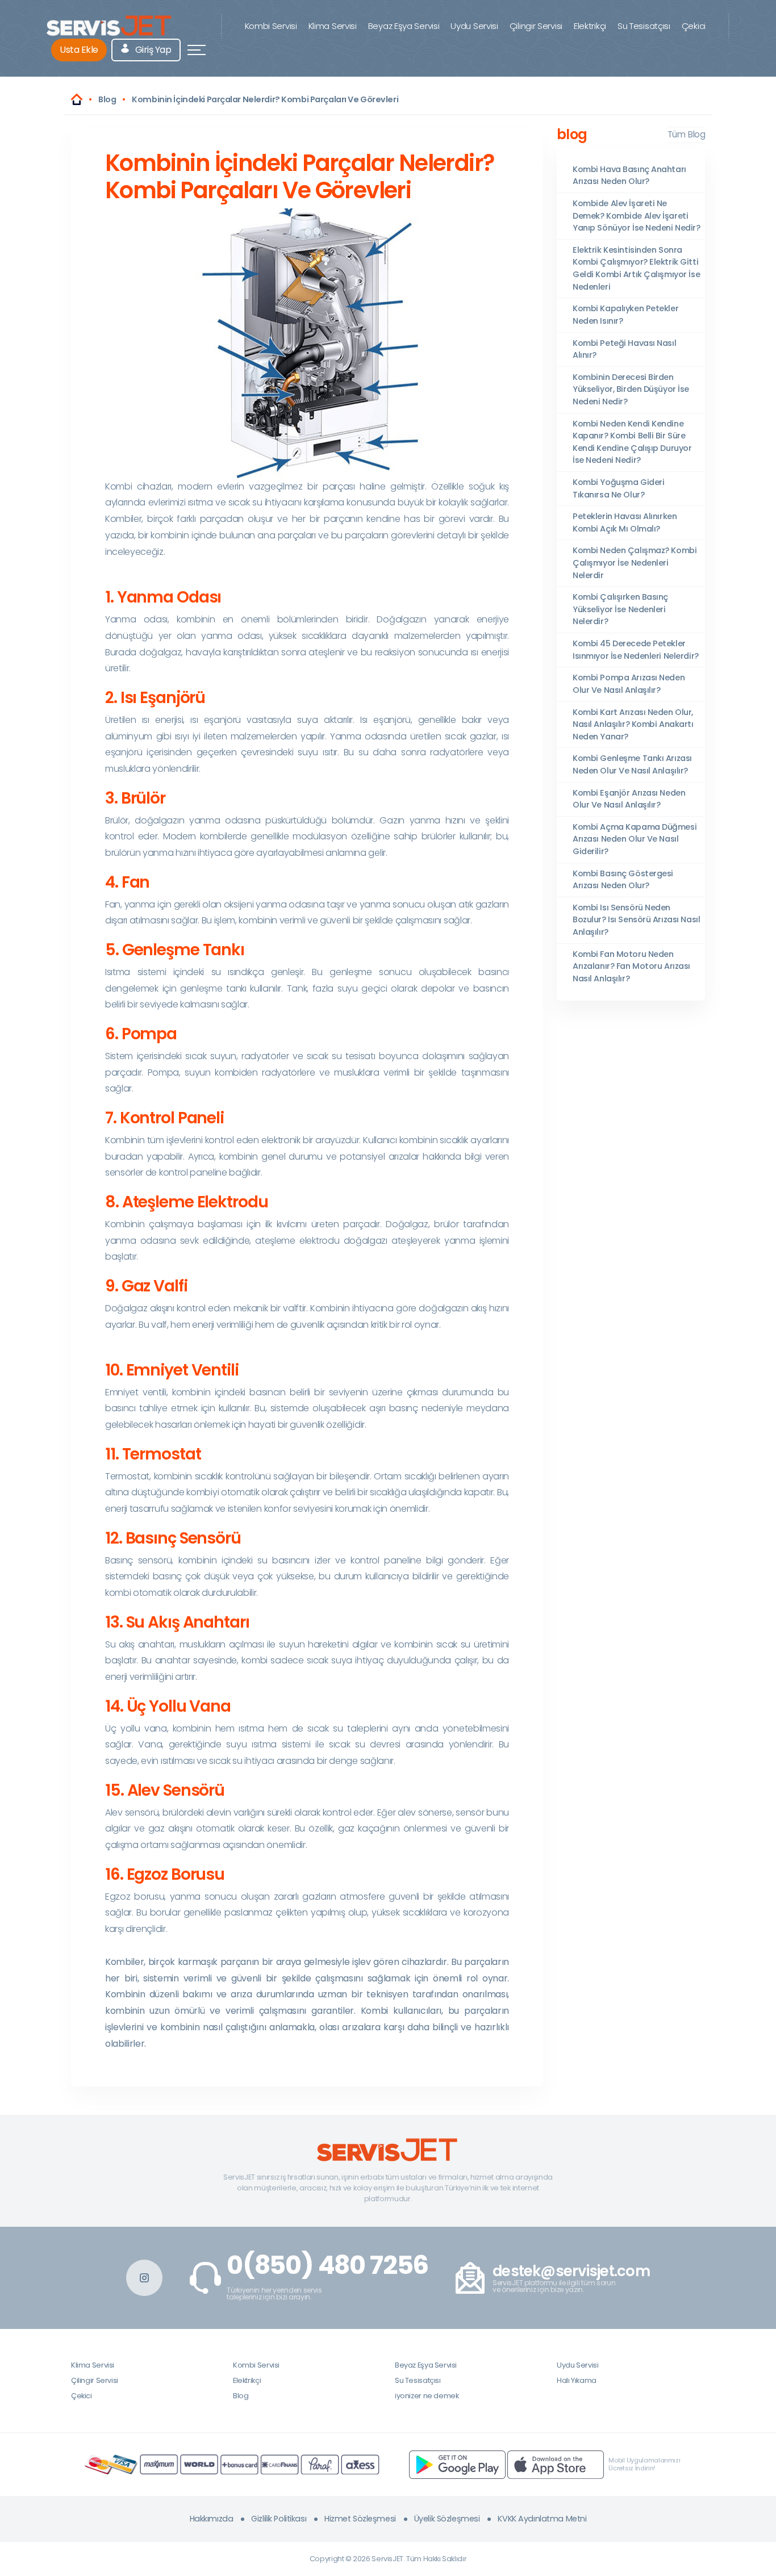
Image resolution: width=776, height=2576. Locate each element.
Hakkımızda (212, 2519)
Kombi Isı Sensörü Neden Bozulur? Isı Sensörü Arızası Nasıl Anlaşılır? (636, 920)
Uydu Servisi (474, 26)
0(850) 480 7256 (327, 2265)
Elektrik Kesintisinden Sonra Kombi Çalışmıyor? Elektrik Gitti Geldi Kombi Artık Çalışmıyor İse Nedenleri (636, 268)
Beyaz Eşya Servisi (404, 26)
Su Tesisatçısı (644, 26)
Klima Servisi (333, 26)
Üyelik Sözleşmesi (447, 2519)
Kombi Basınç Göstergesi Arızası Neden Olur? (623, 880)
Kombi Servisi (271, 26)
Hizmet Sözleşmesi (360, 2519)
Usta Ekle (79, 50)
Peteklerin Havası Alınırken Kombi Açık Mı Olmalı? (625, 522)
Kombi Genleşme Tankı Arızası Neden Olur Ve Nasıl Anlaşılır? (632, 764)
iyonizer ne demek (427, 2396)
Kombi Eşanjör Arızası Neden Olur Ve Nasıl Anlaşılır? (629, 799)
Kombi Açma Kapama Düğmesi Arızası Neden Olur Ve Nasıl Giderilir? (635, 839)
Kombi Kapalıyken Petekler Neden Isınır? (625, 315)
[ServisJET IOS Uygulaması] (556, 2464)
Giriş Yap (152, 50)
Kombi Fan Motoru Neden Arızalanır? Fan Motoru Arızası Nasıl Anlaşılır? (631, 966)
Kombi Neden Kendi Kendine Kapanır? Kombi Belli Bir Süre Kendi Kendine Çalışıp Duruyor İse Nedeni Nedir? (632, 442)
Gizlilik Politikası (279, 2519)
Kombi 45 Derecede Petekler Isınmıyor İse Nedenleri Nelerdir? (636, 650)
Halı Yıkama (577, 2380)
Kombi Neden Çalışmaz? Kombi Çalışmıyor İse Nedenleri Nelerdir (635, 563)
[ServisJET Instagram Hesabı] (144, 2278)
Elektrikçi (590, 26)
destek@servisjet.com (571, 2271)
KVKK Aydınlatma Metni (542, 2519)
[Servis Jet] (77, 99)
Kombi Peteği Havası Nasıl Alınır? (624, 349)
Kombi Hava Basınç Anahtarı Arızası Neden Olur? (629, 175)
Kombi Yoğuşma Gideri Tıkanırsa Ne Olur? (618, 488)
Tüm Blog (686, 134)
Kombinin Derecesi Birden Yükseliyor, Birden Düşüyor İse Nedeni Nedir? (631, 389)
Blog (241, 2396)
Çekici (694, 26)
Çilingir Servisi (536, 26)
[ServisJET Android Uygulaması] (457, 2464)
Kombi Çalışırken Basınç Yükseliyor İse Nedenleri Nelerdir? (620, 609)
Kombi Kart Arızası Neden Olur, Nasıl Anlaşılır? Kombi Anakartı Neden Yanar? (633, 724)
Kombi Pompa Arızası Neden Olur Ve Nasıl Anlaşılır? (629, 684)
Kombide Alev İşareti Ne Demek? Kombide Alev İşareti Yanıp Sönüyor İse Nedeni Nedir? (637, 216)
